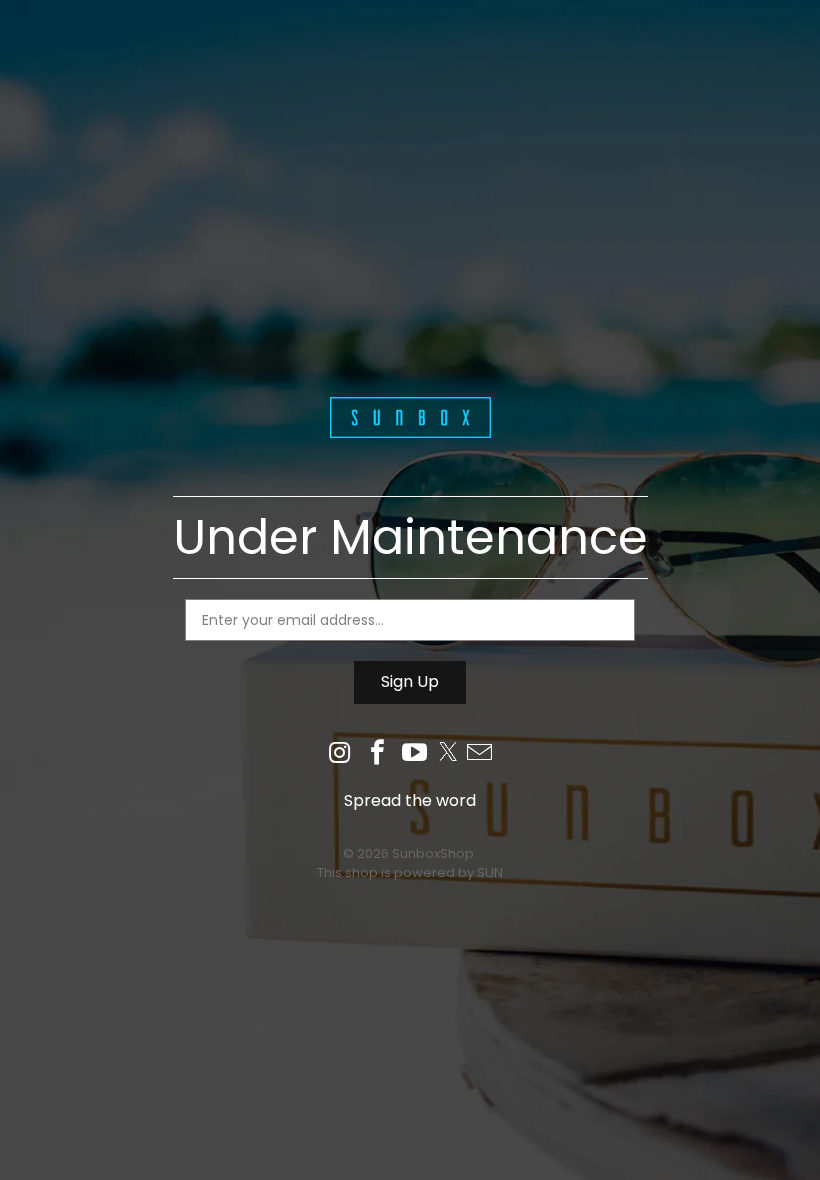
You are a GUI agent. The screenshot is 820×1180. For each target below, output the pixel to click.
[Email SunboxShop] (480, 754)
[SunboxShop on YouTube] (416, 754)
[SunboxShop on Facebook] (378, 754)
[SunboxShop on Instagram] (340, 754)
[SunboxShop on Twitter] (447, 754)
